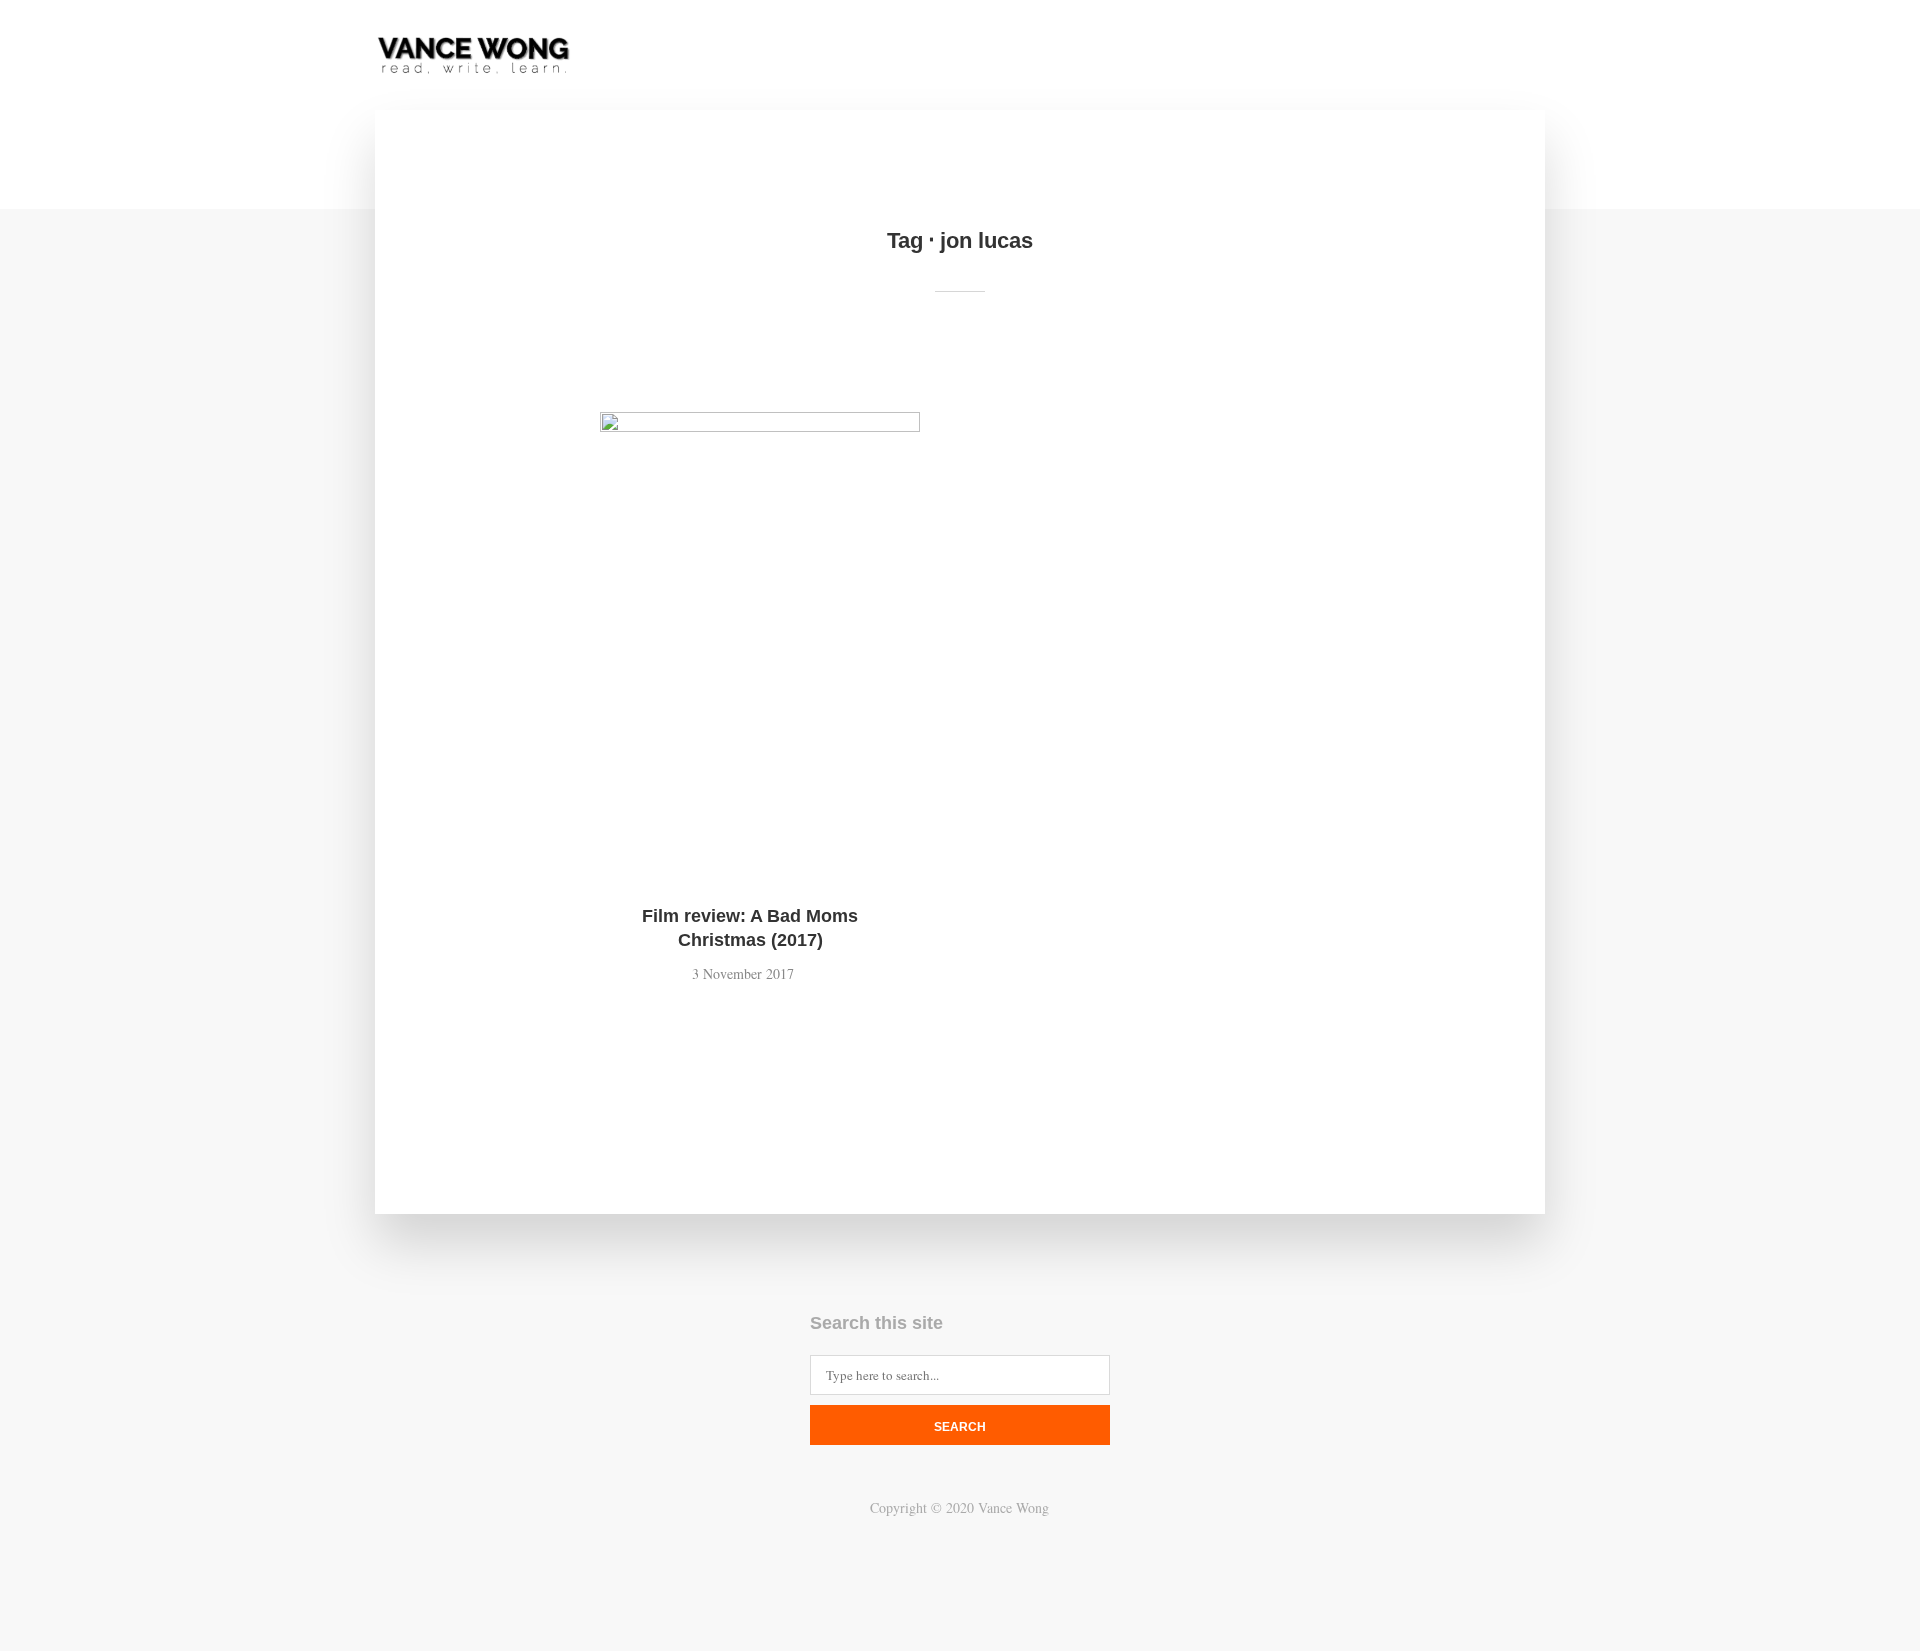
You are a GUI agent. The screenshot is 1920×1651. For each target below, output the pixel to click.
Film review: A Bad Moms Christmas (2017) (750, 928)
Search (960, 1427)
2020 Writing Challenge (1374, 57)
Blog (1231, 57)
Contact (1149, 57)
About (1062, 57)
